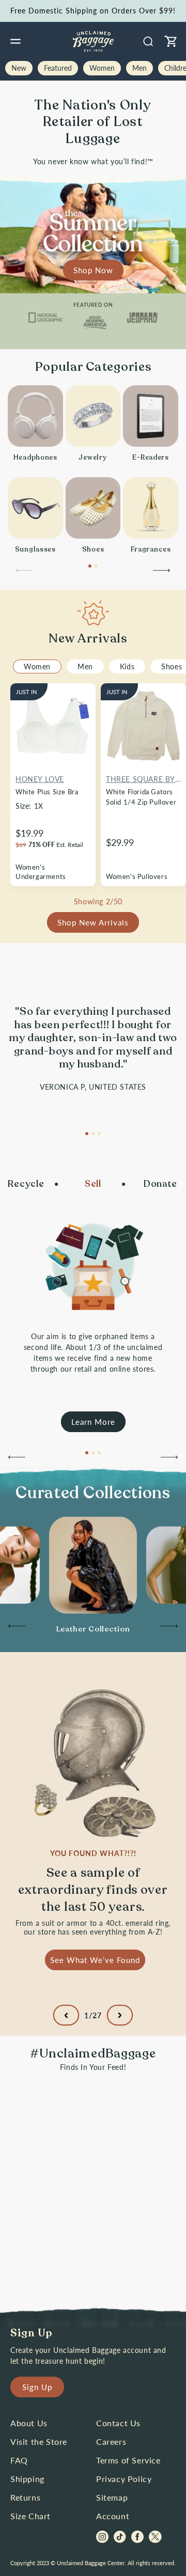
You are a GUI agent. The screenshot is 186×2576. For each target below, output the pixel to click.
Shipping (27, 2479)
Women (37, 666)
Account (113, 2516)
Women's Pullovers (137, 876)
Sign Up (37, 2387)
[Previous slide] (24, 573)
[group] (93, 1629)
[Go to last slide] (16, 1460)
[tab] (81, 287)
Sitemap (112, 2497)
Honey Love (40, 779)
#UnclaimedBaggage (93, 2054)
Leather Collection (93, 1629)
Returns (25, 2497)
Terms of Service (128, 2460)
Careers (111, 2441)
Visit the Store (39, 2441)
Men (85, 666)
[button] (16, 41)
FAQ (19, 2460)
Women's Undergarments (41, 872)
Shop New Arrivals (93, 922)
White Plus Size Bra (47, 792)
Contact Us (118, 2423)
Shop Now (93, 270)
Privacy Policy (124, 2479)
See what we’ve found (95, 1959)
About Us (29, 2423)
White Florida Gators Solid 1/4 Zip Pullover (141, 797)
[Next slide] (162, 573)
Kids (127, 666)
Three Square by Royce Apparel (141, 780)
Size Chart (30, 2516)
